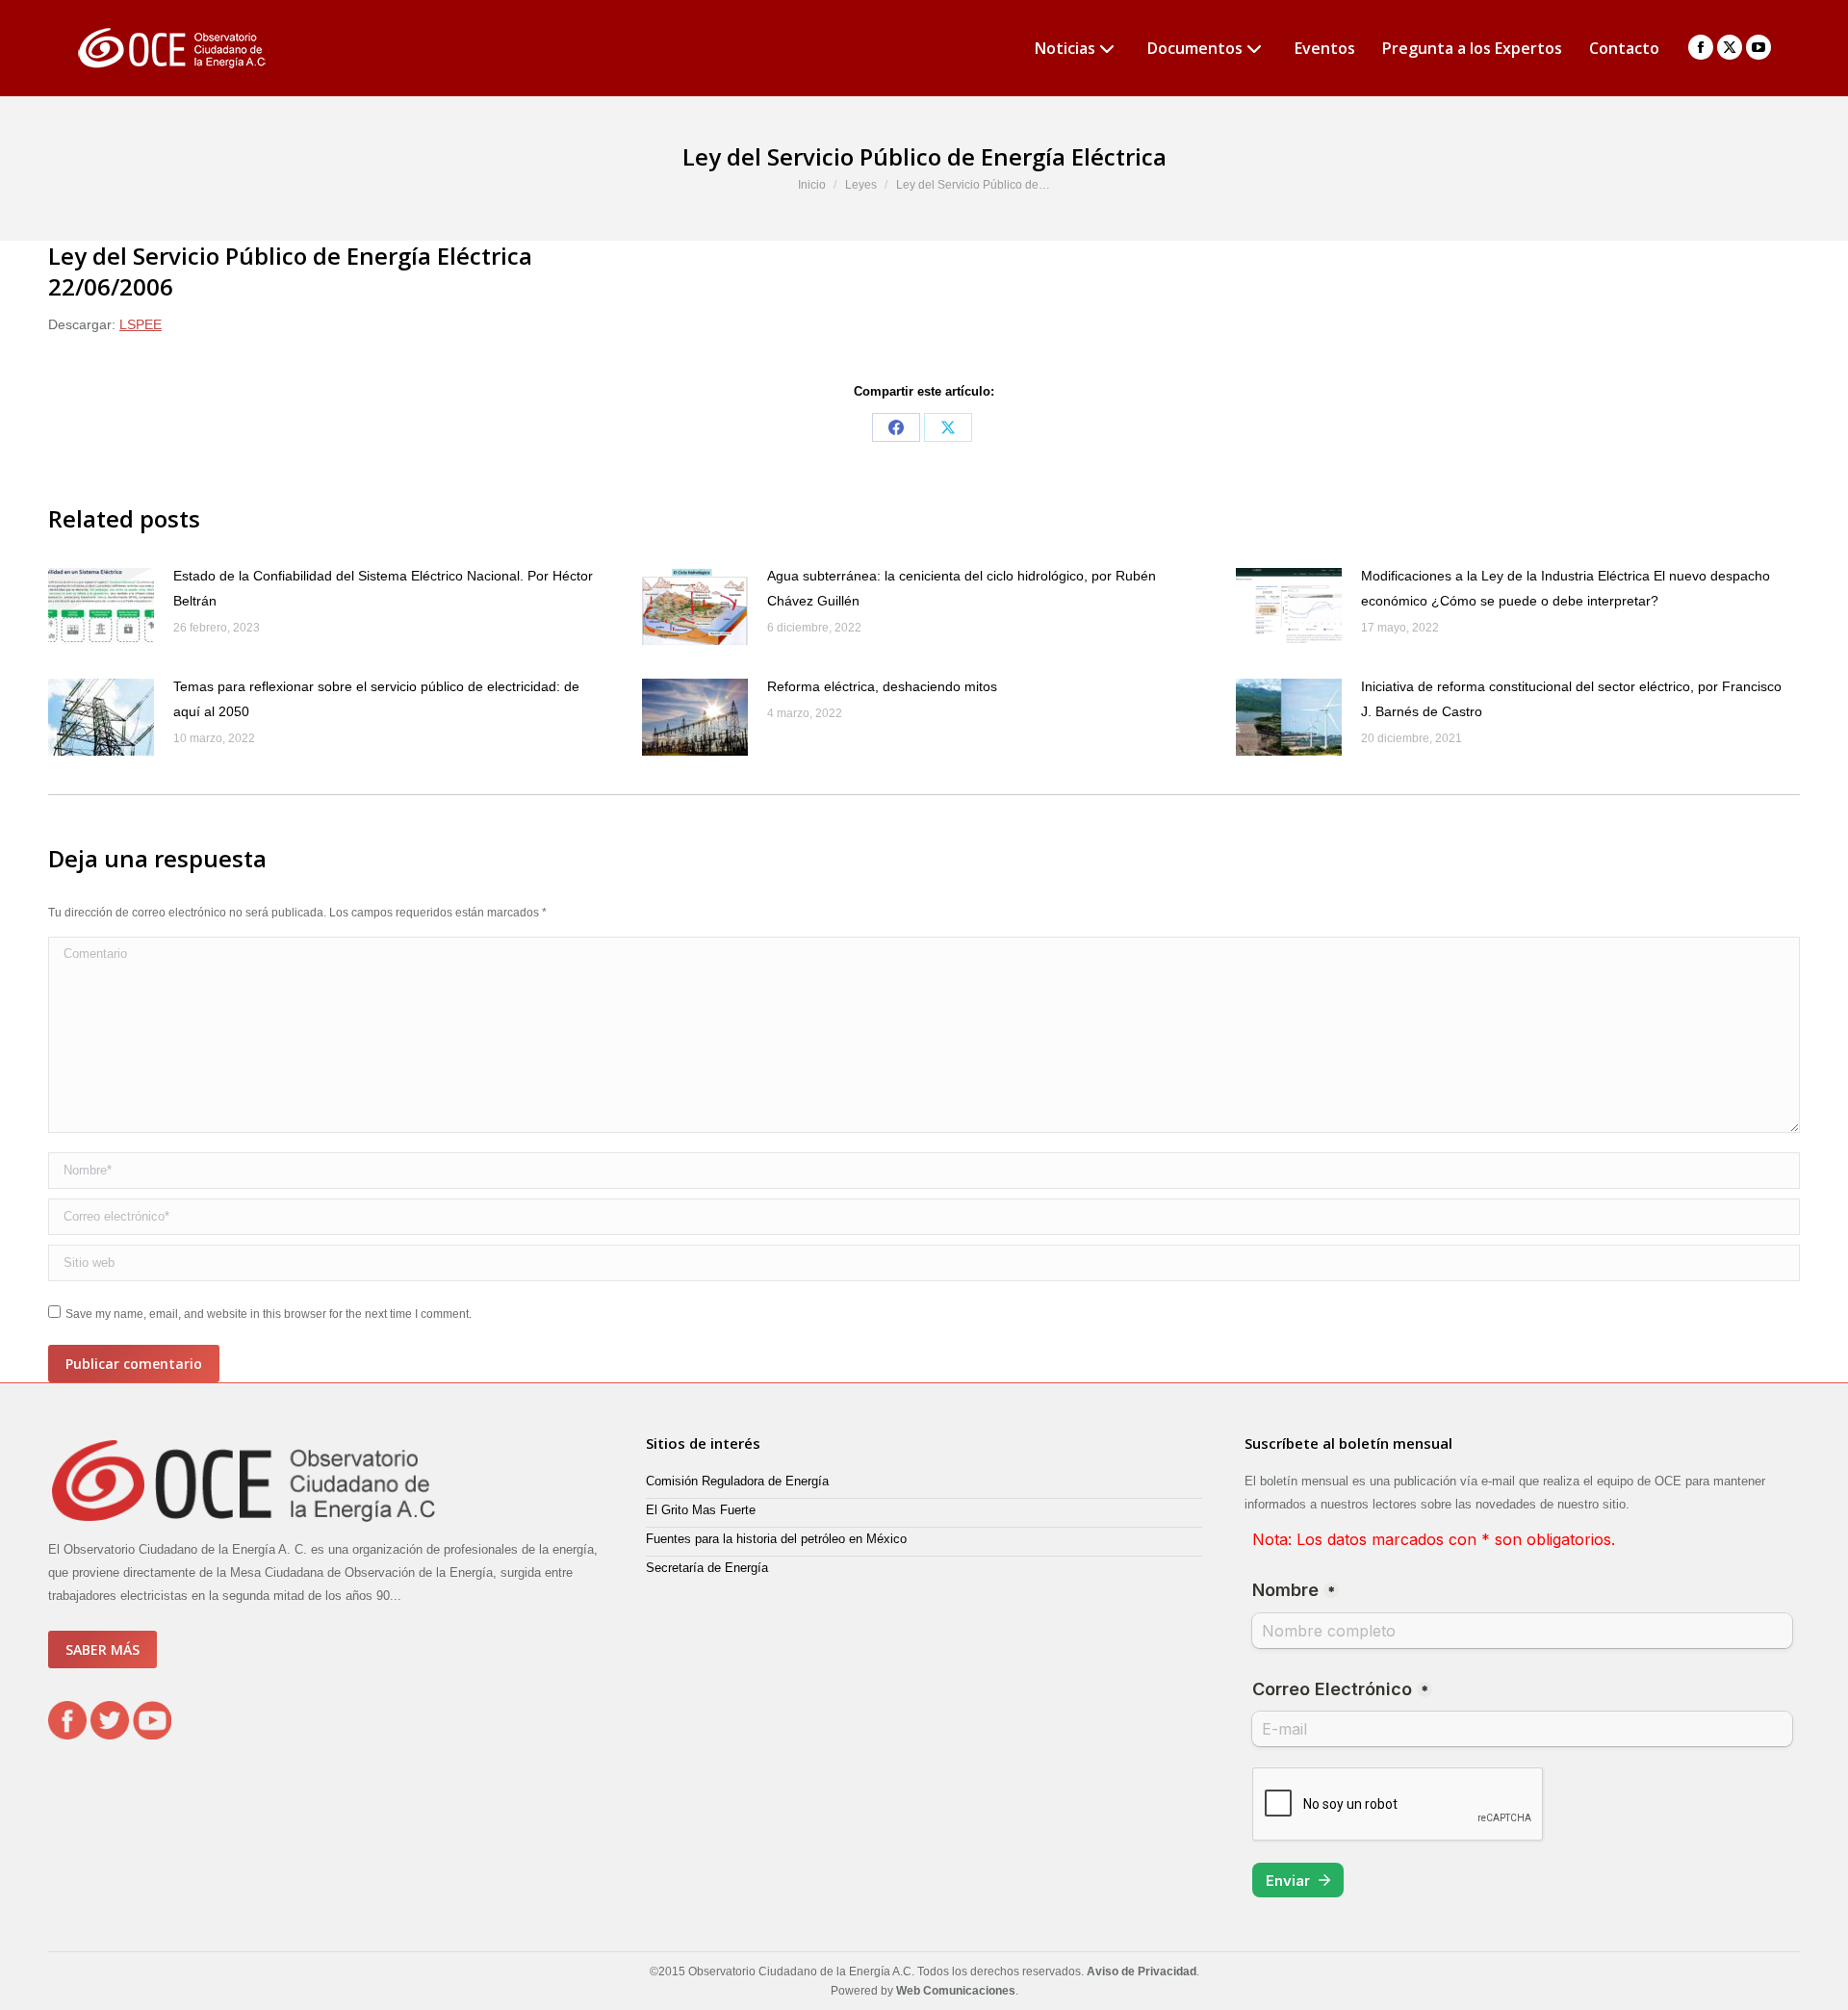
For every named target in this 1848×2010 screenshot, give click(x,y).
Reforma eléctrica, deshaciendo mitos (882, 686)
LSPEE (141, 324)
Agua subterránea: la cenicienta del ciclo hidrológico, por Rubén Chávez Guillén (962, 588)
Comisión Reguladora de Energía (737, 1481)
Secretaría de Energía (707, 1568)
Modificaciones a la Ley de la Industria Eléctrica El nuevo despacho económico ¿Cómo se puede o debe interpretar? (1566, 588)
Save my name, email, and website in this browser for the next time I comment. (269, 1314)
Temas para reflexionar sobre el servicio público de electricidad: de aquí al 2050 (376, 699)
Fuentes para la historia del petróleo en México (776, 1539)
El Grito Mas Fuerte (701, 1510)
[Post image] (101, 606)
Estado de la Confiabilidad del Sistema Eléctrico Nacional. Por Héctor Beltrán (383, 588)
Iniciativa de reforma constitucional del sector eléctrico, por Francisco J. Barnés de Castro (1571, 699)
